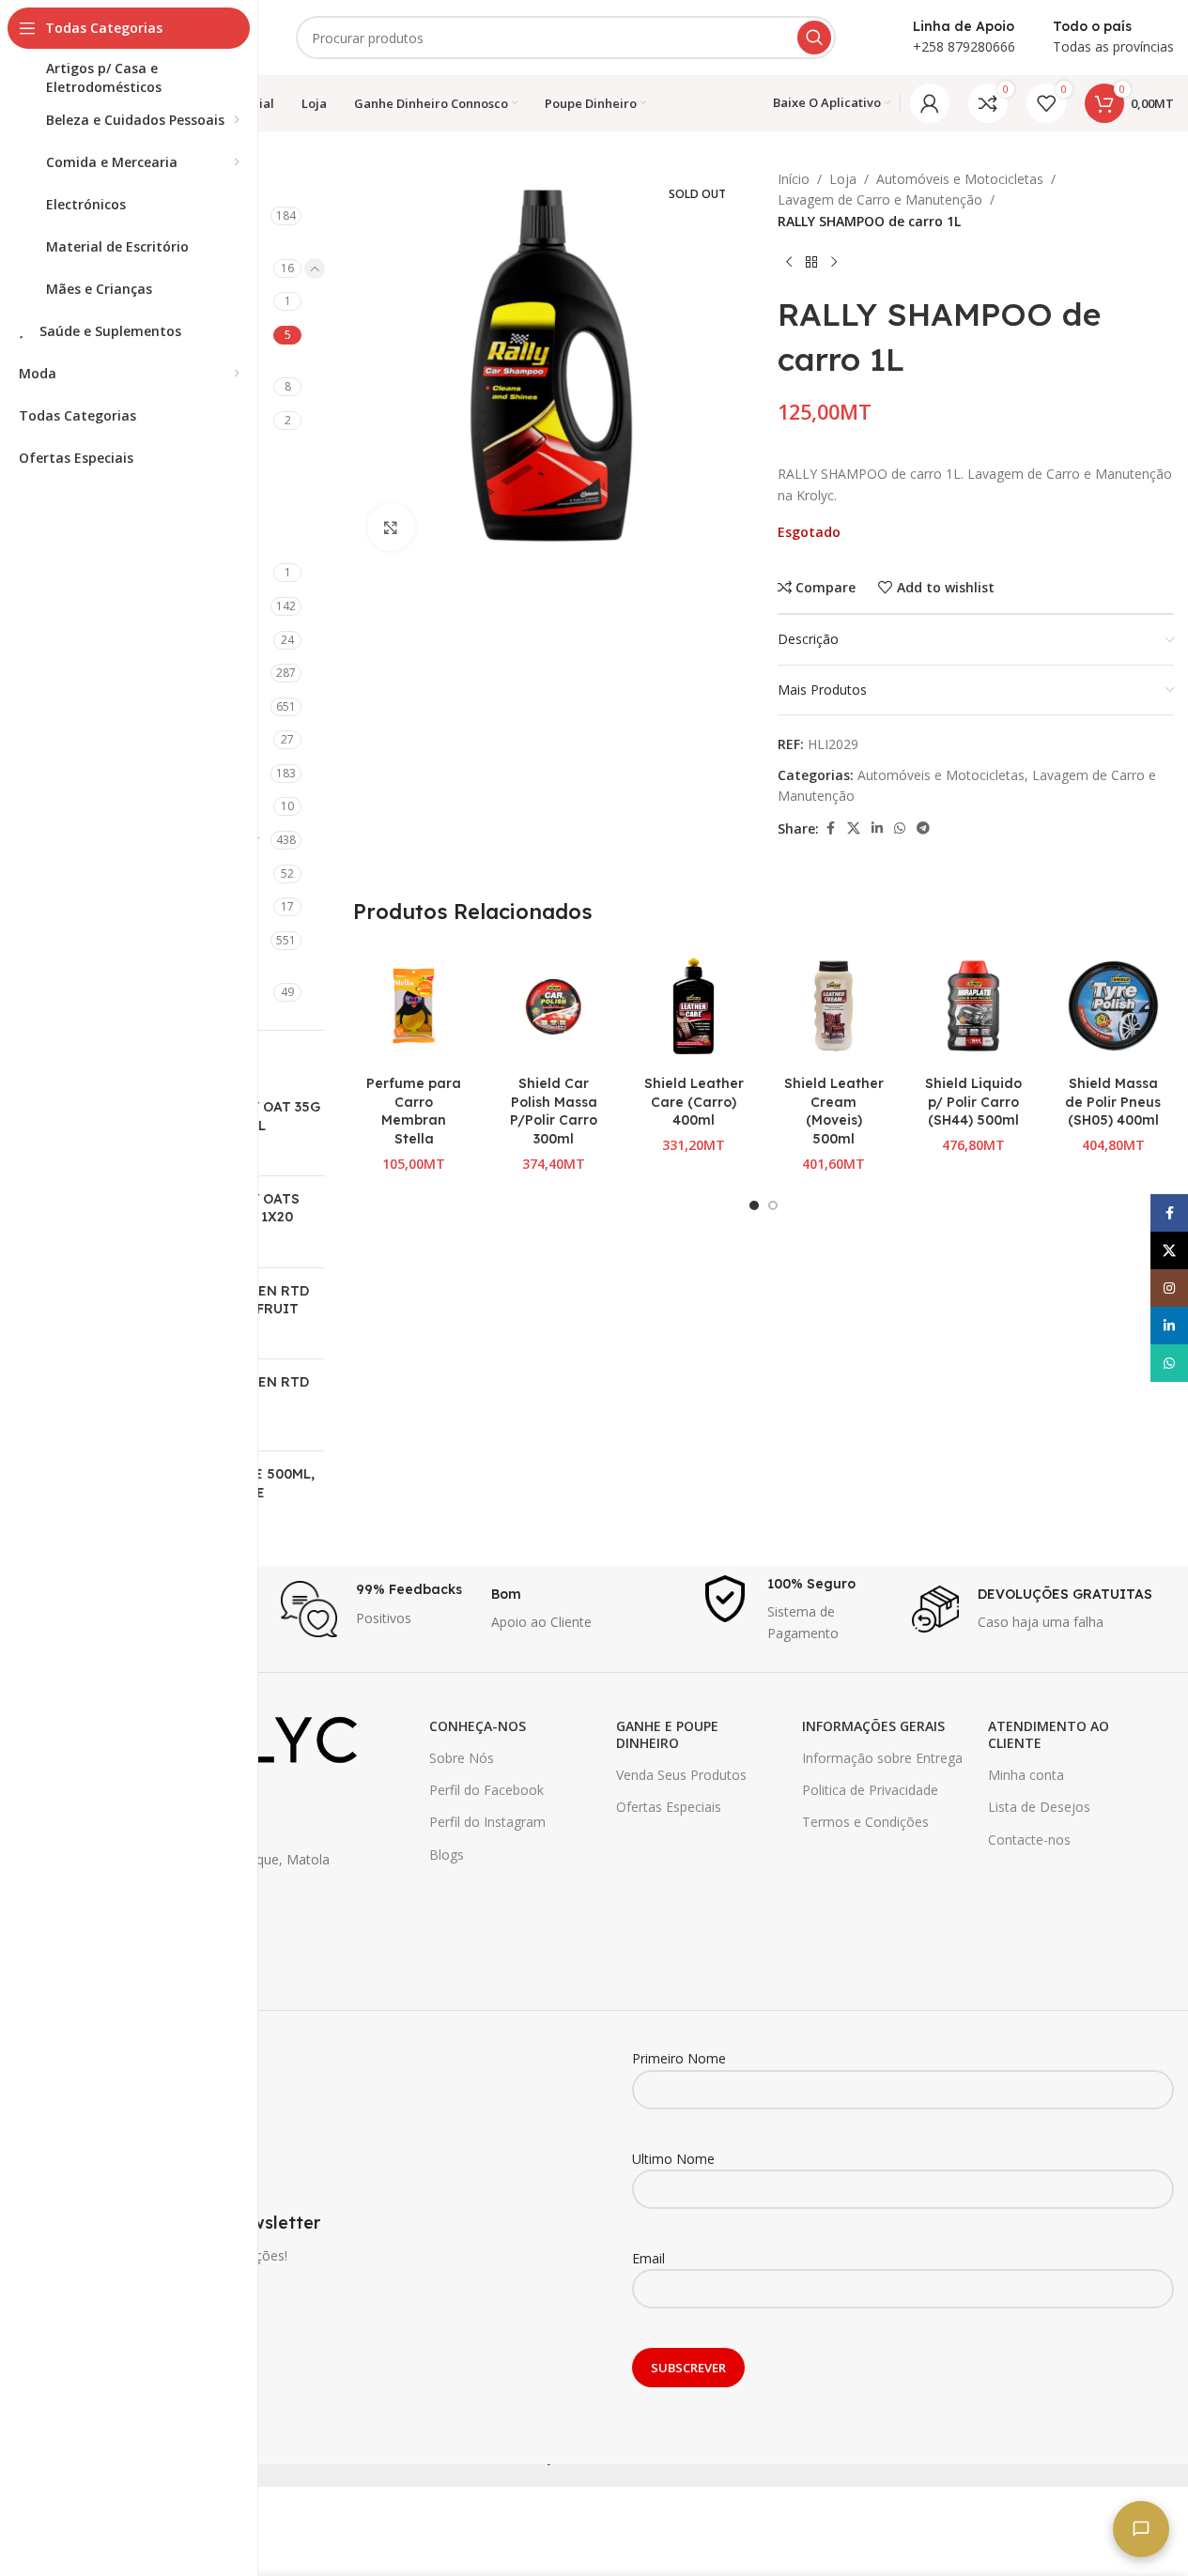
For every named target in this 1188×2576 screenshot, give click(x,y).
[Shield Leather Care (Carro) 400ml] (694, 1006)
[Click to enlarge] (391, 527)
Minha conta (1026, 1775)
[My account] (930, 103)
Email (648, 2258)
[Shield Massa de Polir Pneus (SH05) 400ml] (1113, 1006)
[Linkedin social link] (877, 828)
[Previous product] (789, 262)
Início (794, 179)
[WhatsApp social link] (900, 828)
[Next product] (834, 262)
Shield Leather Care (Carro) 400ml (694, 1102)
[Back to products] (811, 262)
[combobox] (566, 38)
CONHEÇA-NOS (478, 1726)
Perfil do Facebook (486, 1790)
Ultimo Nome (673, 2159)
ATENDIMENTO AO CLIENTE (1049, 1734)
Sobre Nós (462, 1758)
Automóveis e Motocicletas (960, 179)
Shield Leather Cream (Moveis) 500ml (834, 1111)
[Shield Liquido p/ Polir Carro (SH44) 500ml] (973, 1006)
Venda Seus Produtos (681, 1775)
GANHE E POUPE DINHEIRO (667, 1734)
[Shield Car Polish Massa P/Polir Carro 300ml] (554, 1006)
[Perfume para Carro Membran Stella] (414, 1006)
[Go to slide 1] (754, 1205)
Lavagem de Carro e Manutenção (880, 199)
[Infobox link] (377, 1609)
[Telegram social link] (923, 828)
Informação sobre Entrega (882, 1758)
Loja (843, 179)
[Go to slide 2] (773, 1205)
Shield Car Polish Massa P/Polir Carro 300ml (554, 1111)
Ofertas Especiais (669, 1807)
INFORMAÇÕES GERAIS (873, 1726)
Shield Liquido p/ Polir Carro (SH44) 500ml (973, 1102)
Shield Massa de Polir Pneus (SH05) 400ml (1113, 1102)
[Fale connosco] (1141, 2529)
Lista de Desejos (1039, 1807)
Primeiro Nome (679, 2058)
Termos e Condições (865, 1822)
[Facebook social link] (830, 828)
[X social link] (854, 828)
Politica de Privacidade (870, 1790)
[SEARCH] (814, 38)
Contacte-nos (1029, 1840)
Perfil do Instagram (487, 1822)
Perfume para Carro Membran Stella (414, 1111)
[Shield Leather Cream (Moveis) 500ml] (833, 1006)
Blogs (447, 1855)
